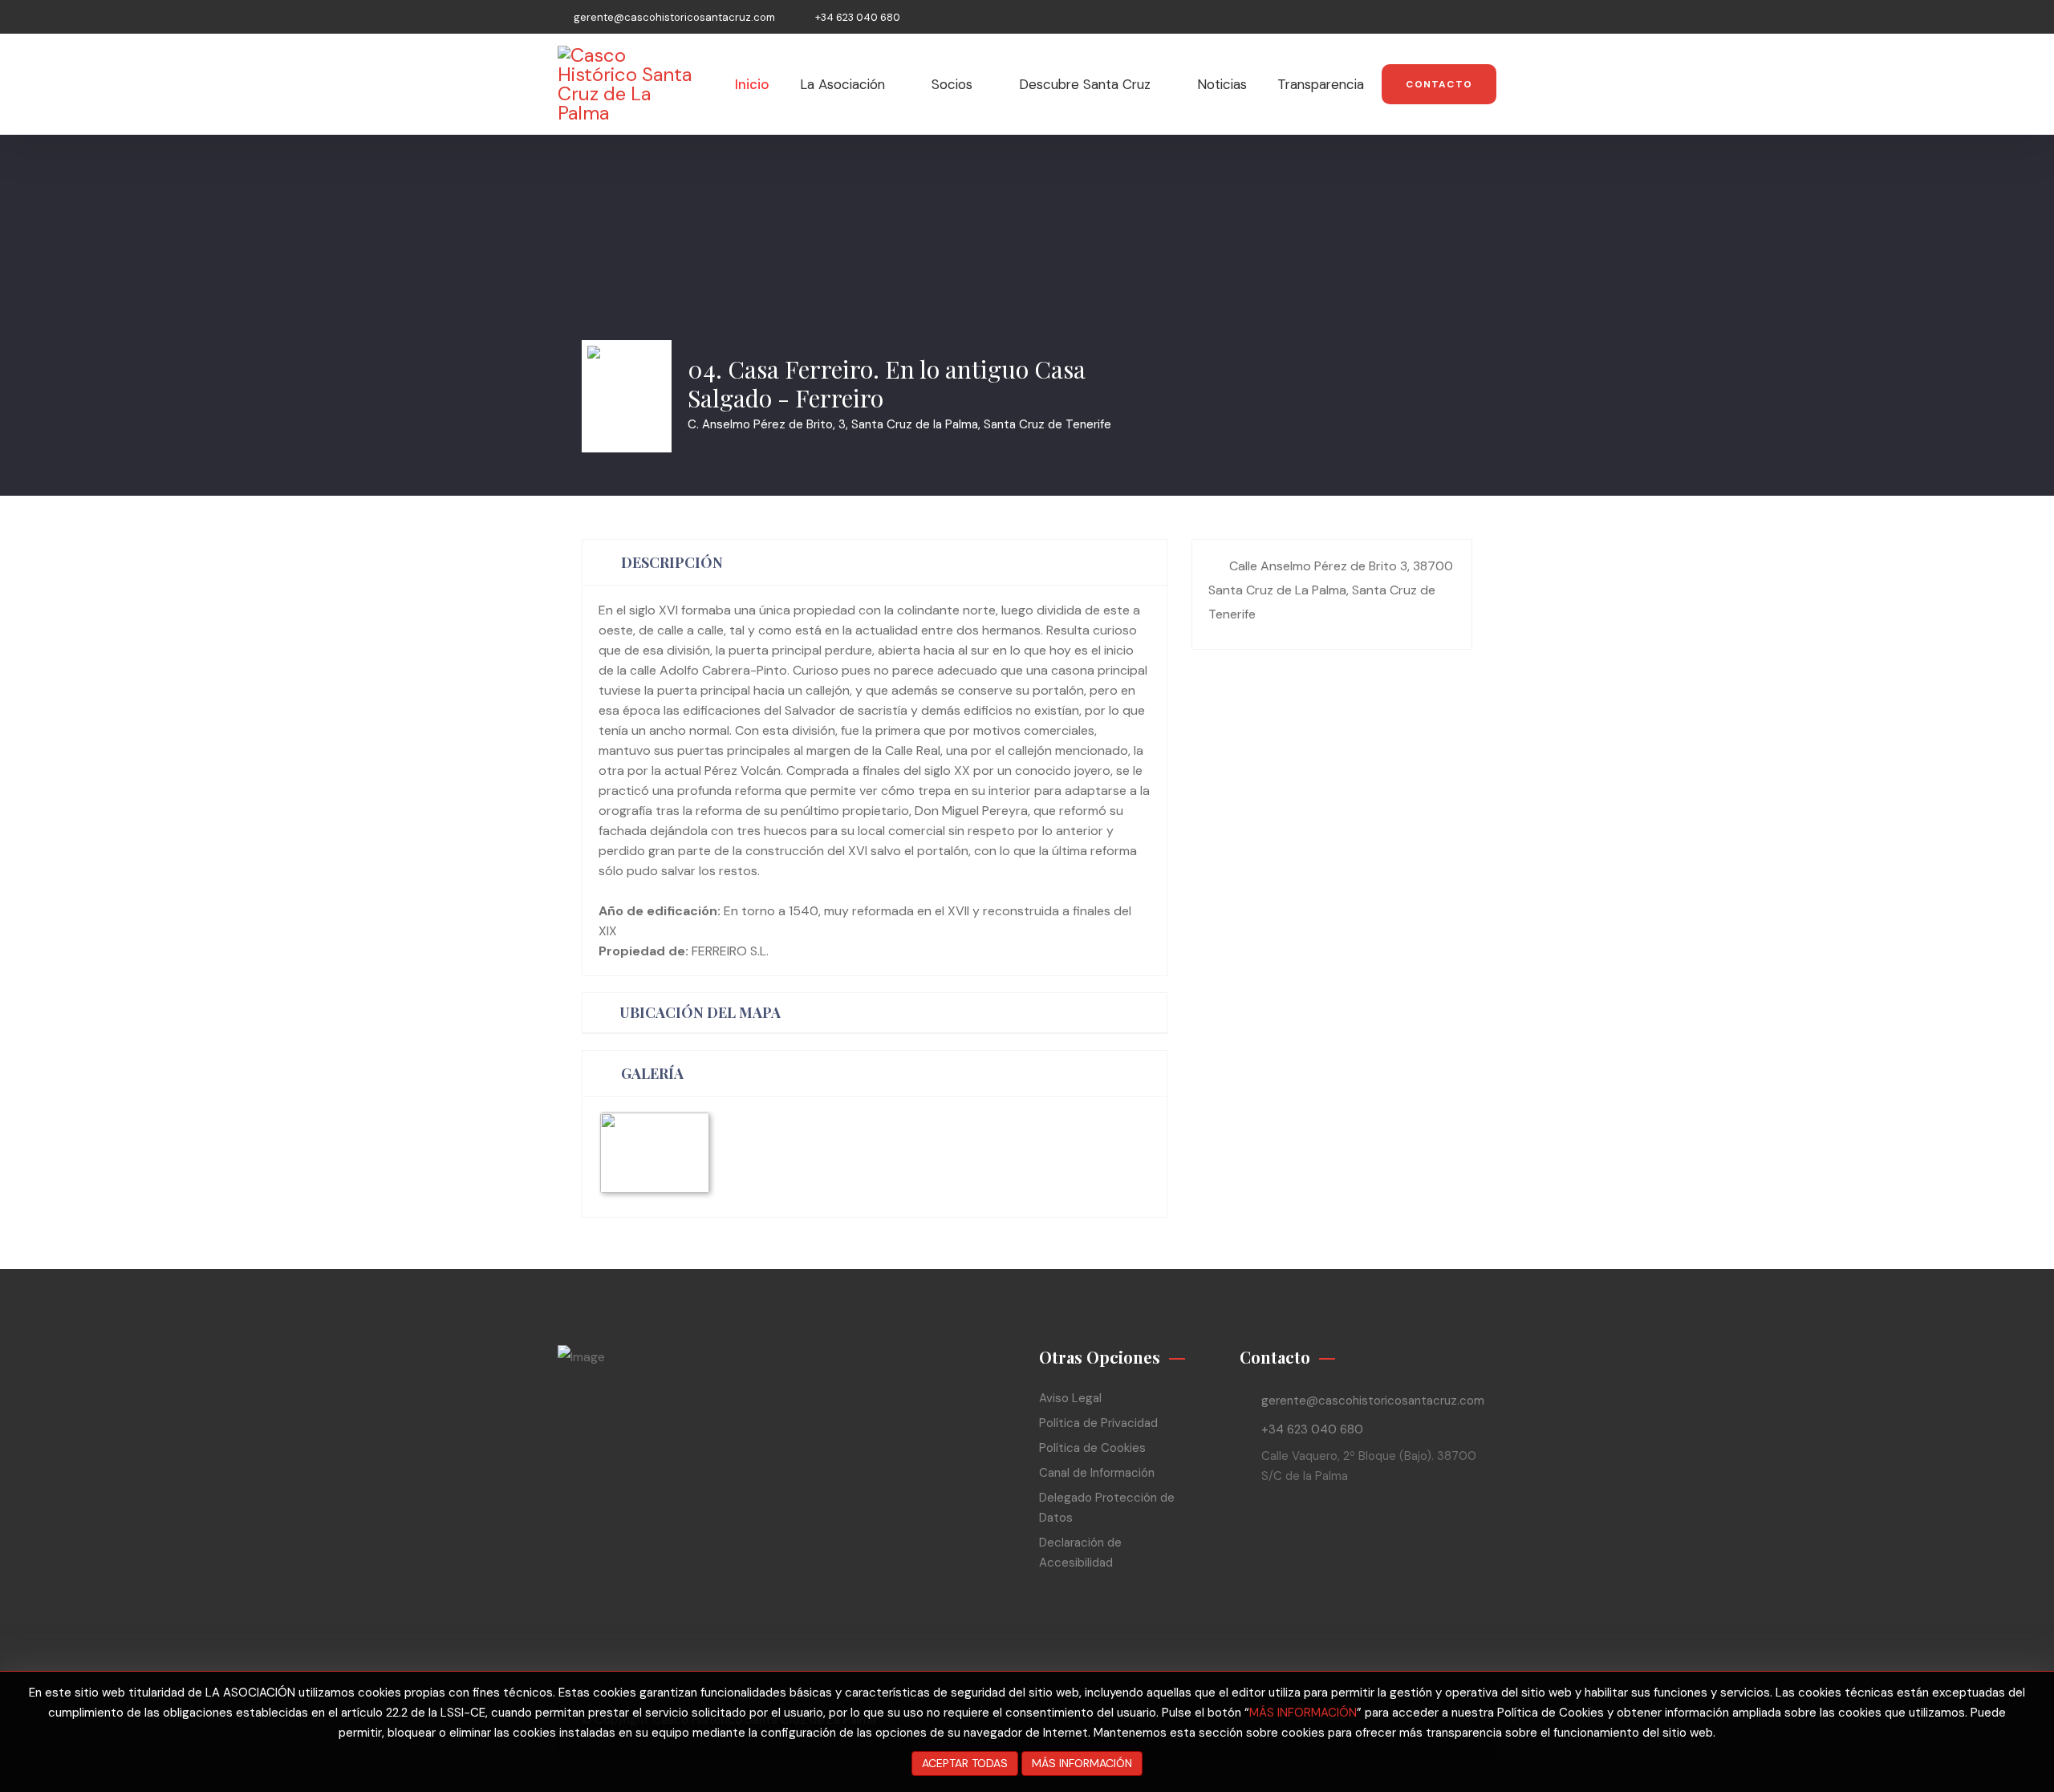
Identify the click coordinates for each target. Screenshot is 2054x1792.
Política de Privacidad (1098, 1423)
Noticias (1222, 84)
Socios (952, 84)
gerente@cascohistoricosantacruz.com (674, 17)
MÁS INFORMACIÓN (1303, 1713)
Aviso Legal (1070, 1398)
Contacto (1439, 84)
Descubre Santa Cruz (1085, 84)
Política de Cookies (1092, 1448)
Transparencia (1321, 84)
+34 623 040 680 (858, 17)
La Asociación (842, 84)
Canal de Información (1097, 1473)
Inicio (752, 84)
